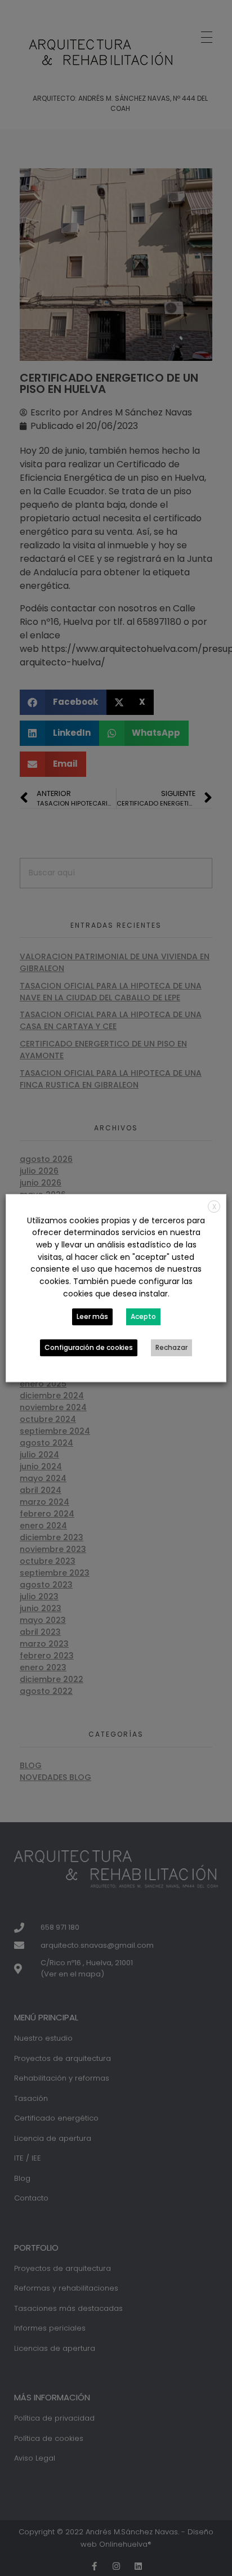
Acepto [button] (143, 1316)
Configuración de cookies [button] (89, 1347)
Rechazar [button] (171, 1347)
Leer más (92, 1316)
